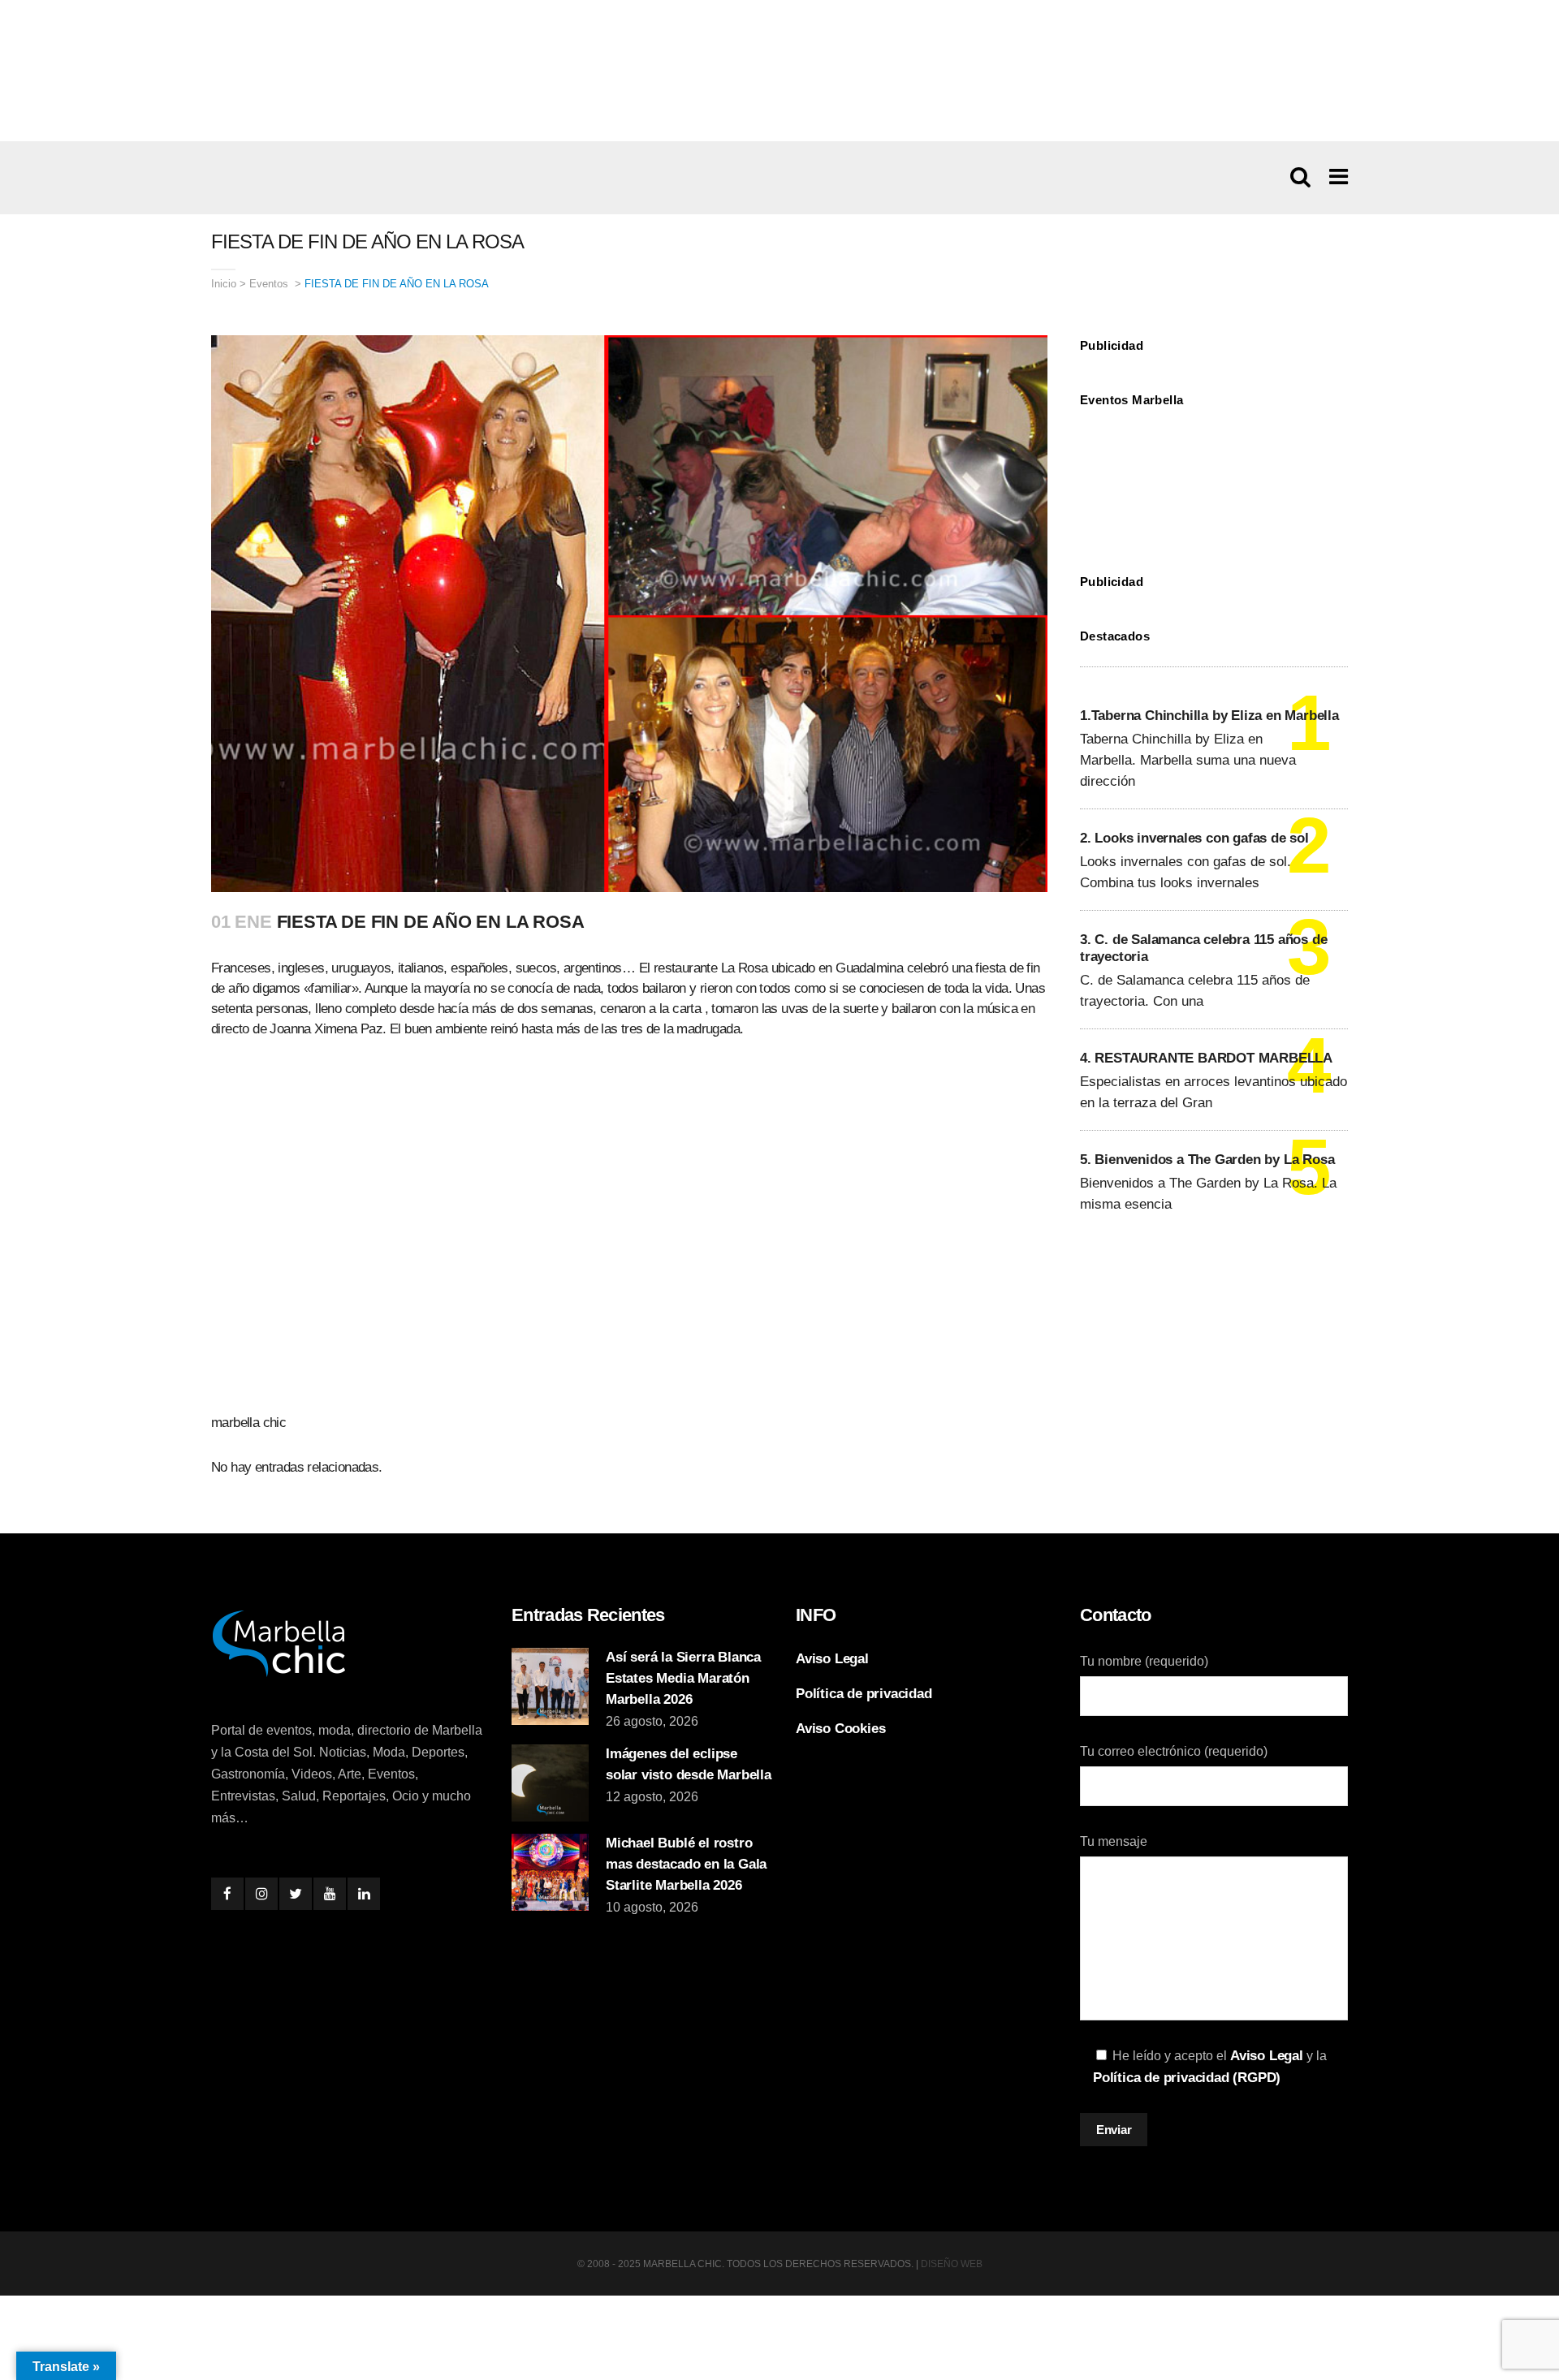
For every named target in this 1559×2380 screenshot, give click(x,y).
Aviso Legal (832, 1659)
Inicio (224, 284)
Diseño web (952, 2264)
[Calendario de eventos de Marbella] (1214, 479)
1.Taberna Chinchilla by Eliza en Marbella (1209, 716)
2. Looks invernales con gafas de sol (1194, 838)
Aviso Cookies (840, 1729)
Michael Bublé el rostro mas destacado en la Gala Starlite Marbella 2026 (686, 1864)
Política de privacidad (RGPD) (1187, 2078)
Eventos (269, 284)
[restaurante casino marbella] (779, 70)
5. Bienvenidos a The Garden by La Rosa (1207, 1160)
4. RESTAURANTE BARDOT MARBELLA (1206, 1058)
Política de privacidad (864, 1694)
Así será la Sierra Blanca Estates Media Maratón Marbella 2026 (683, 1678)
